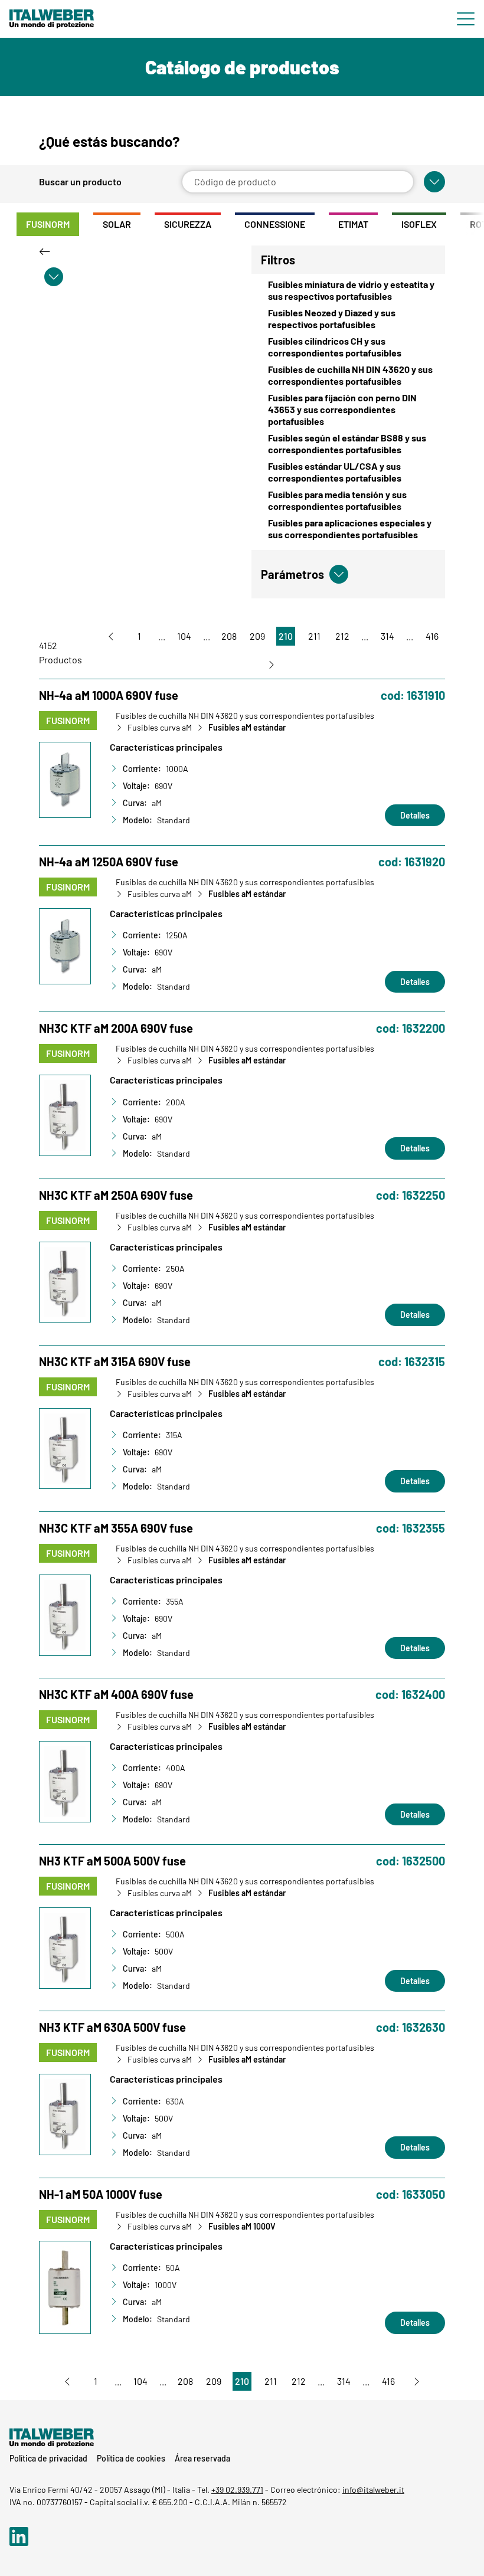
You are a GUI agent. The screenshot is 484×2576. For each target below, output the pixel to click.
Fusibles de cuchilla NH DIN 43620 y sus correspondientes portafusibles (245, 716)
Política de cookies (131, 2458)
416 (432, 636)
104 (184, 636)
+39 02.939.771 (237, 2490)
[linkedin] (19, 2541)
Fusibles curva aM (160, 728)
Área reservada (202, 2458)
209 (257, 636)
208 (229, 636)
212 (342, 636)
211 (314, 636)
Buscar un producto (80, 182)
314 (387, 636)
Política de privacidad (48, 2458)
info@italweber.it (373, 2490)
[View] (136, 251)
